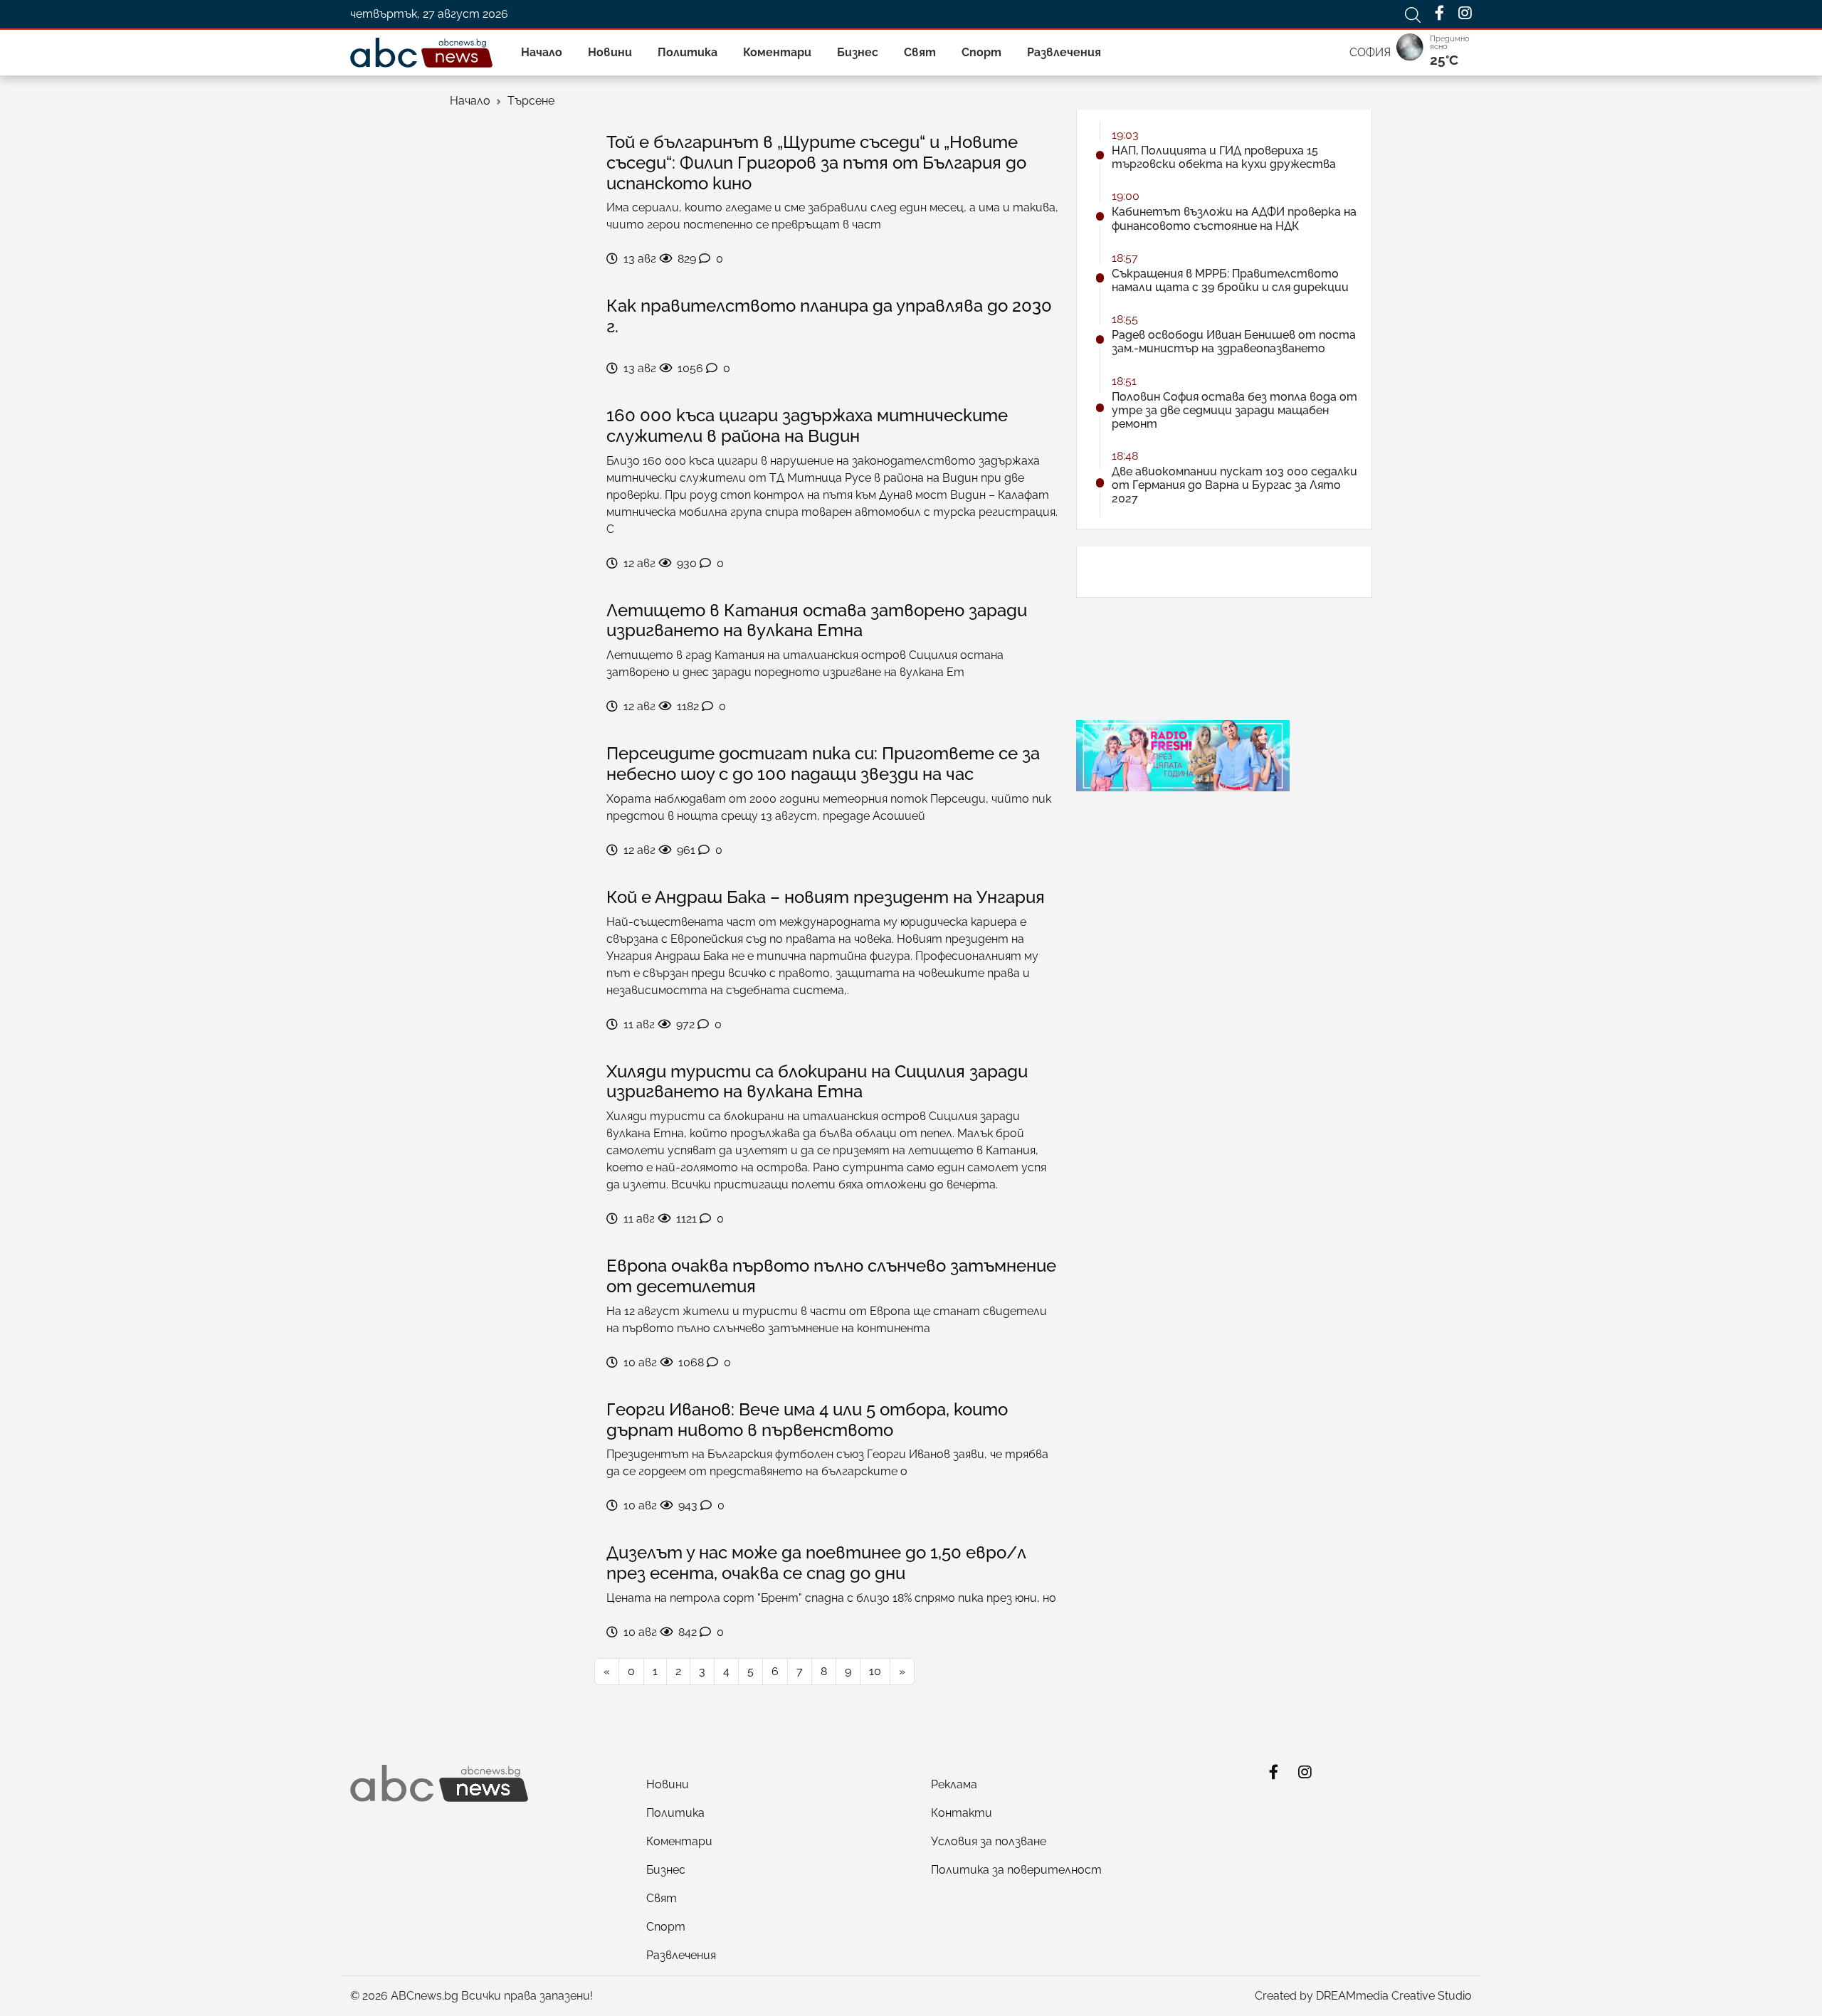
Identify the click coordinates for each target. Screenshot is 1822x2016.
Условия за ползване (989, 1841)
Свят (920, 52)
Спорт (981, 52)
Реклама (954, 1784)
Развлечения (1064, 52)
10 (875, 1671)
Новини (610, 52)
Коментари (777, 52)
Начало (542, 52)
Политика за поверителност (1016, 1870)
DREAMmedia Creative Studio (1394, 1996)
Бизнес (858, 52)
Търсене (531, 101)
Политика (688, 52)
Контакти (962, 1813)
